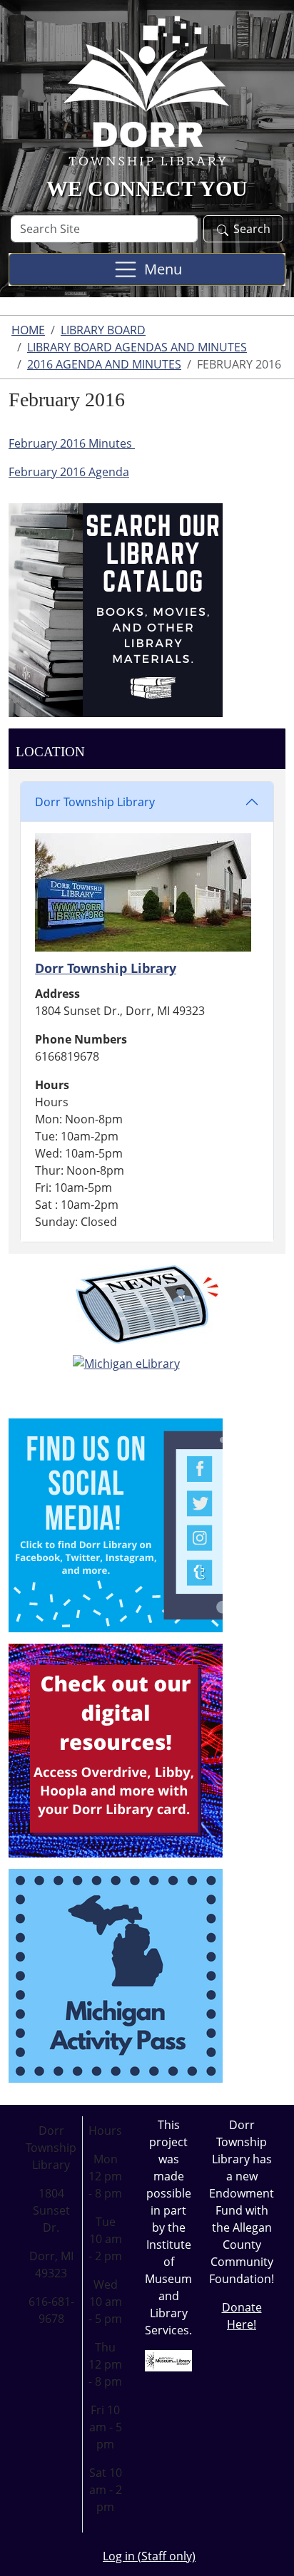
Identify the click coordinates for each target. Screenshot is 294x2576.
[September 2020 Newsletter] (147, 1304)
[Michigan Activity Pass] (116, 1974)
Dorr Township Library (95, 802)
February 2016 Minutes (72, 443)
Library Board (103, 330)
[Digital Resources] (116, 1749)
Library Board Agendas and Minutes (137, 347)
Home (28, 330)
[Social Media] (116, 1524)
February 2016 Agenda (69, 472)
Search (252, 229)
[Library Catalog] (116, 609)
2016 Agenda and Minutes (104, 364)
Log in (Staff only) (149, 2556)
